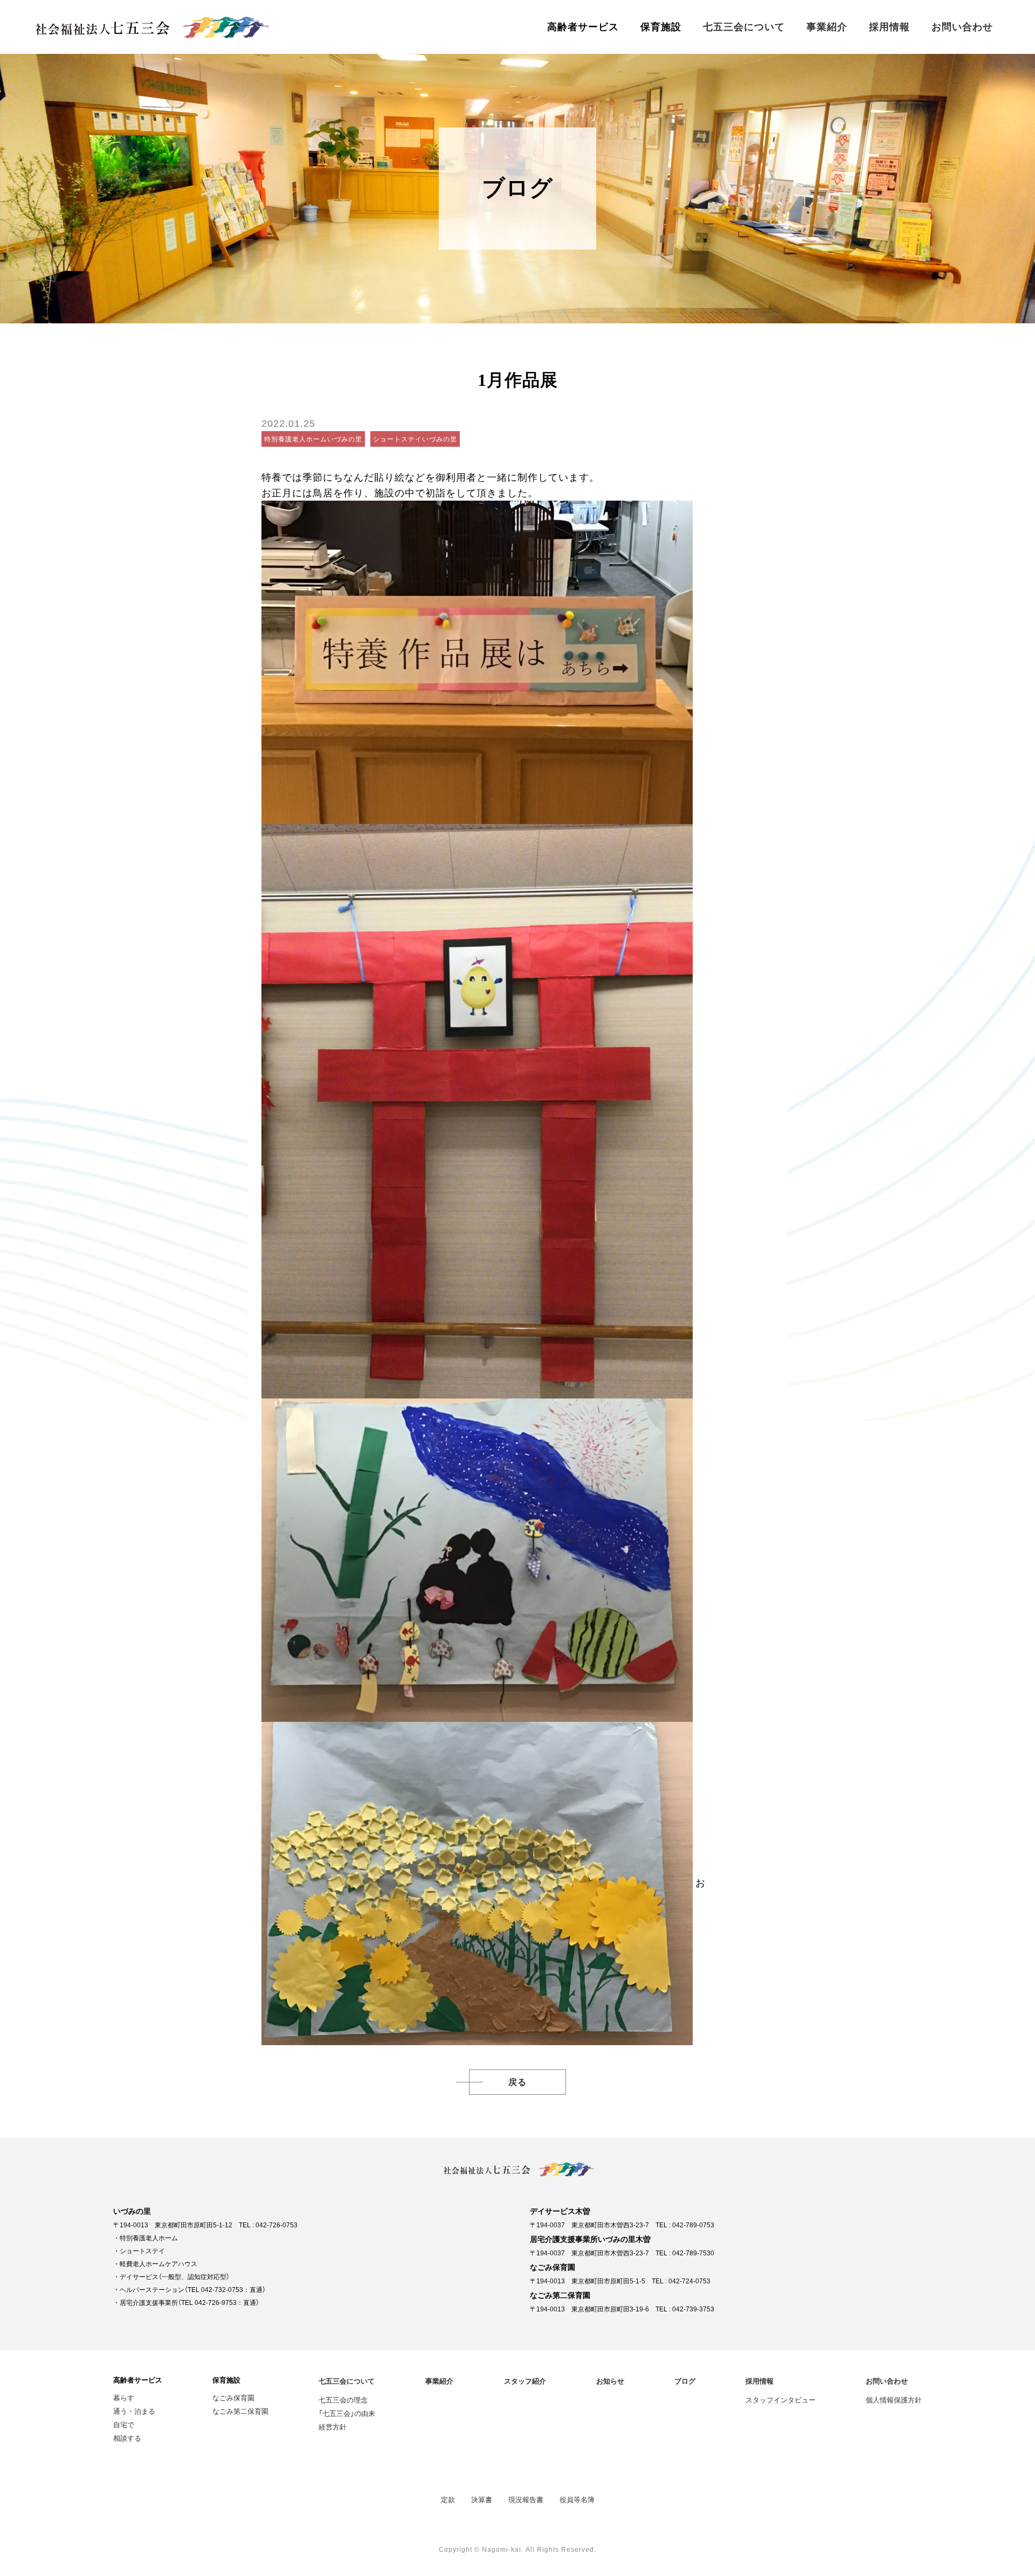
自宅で (124, 2424)
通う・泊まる (134, 2411)
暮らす (124, 2397)
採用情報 (889, 27)
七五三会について (744, 27)
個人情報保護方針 (894, 2400)
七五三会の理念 (343, 2400)
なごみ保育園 (233, 2397)
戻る (517, 2082)
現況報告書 (526, 2499)
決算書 (482, 2499)
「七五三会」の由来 (347, 2413)
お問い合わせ (962, 27)
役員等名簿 (577, 2499)
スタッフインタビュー (781, 2400)
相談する (127, 2438)
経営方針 (333, 2426)
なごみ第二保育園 (240, 2411)
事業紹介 (827, 27)
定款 (448, 2499)
